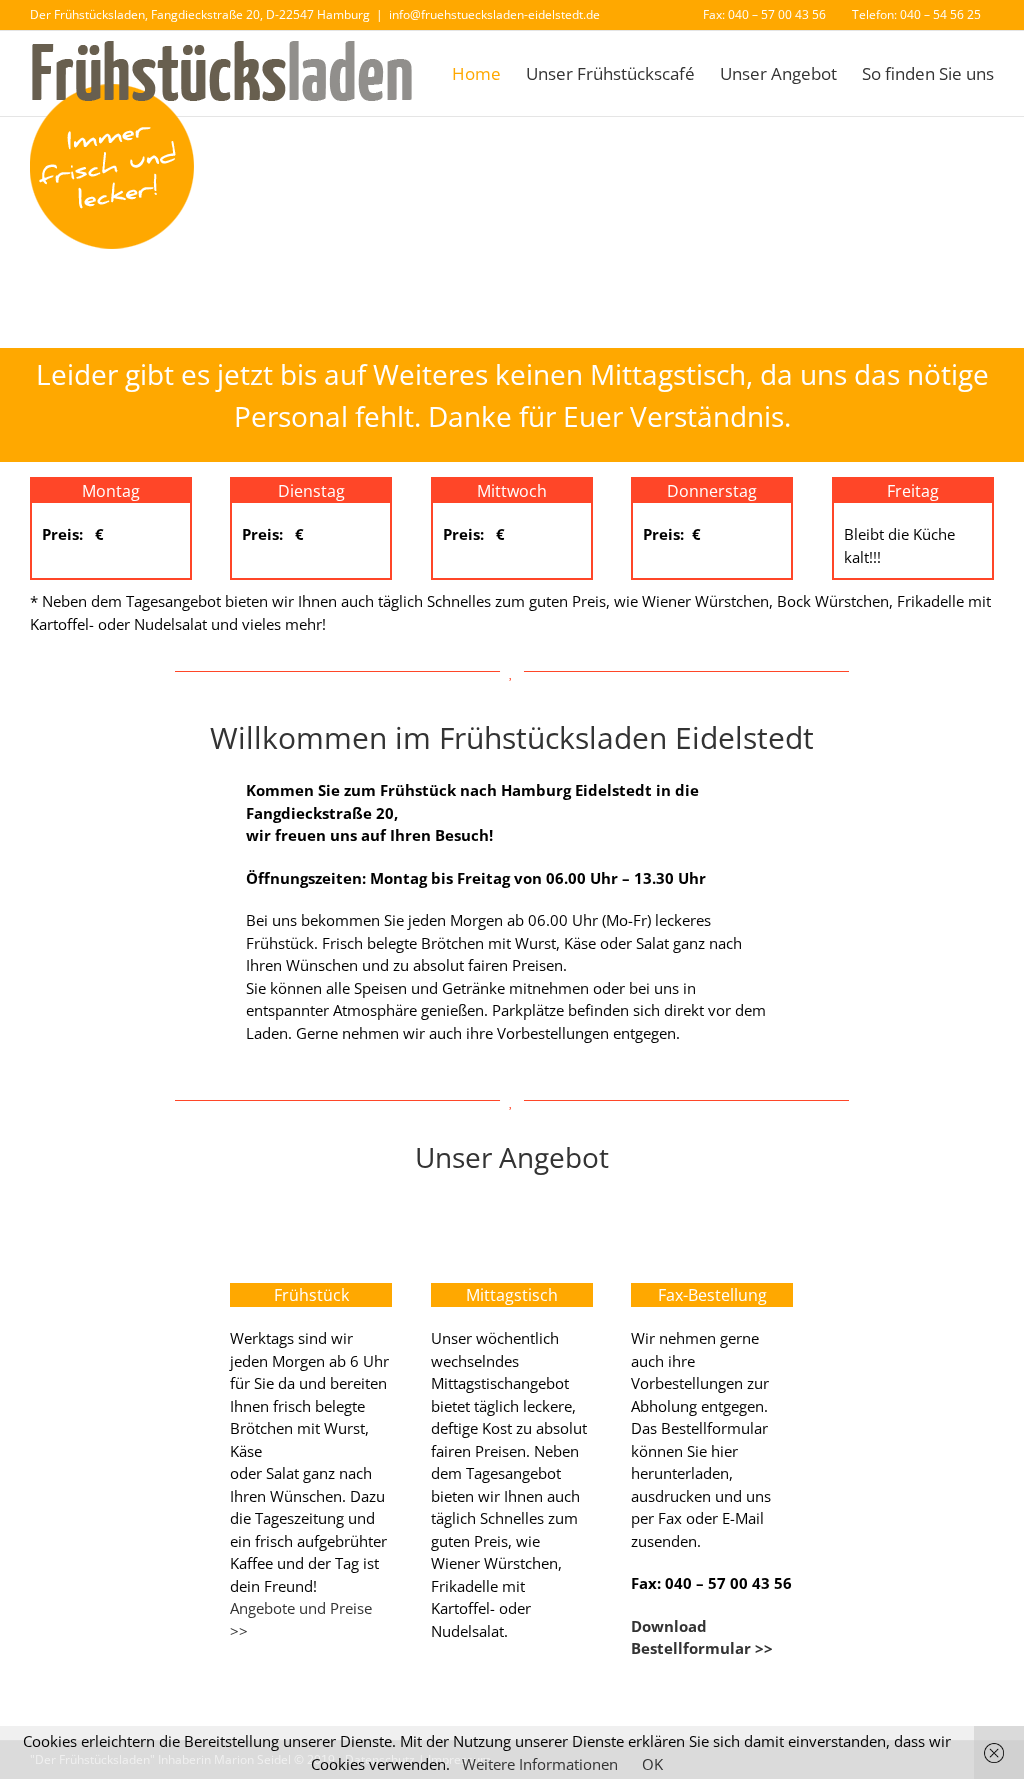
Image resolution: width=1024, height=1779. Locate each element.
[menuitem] (764, 15)
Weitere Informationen (540, 1764)
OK (652, 1764)
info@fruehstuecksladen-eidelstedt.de (494, 14)
